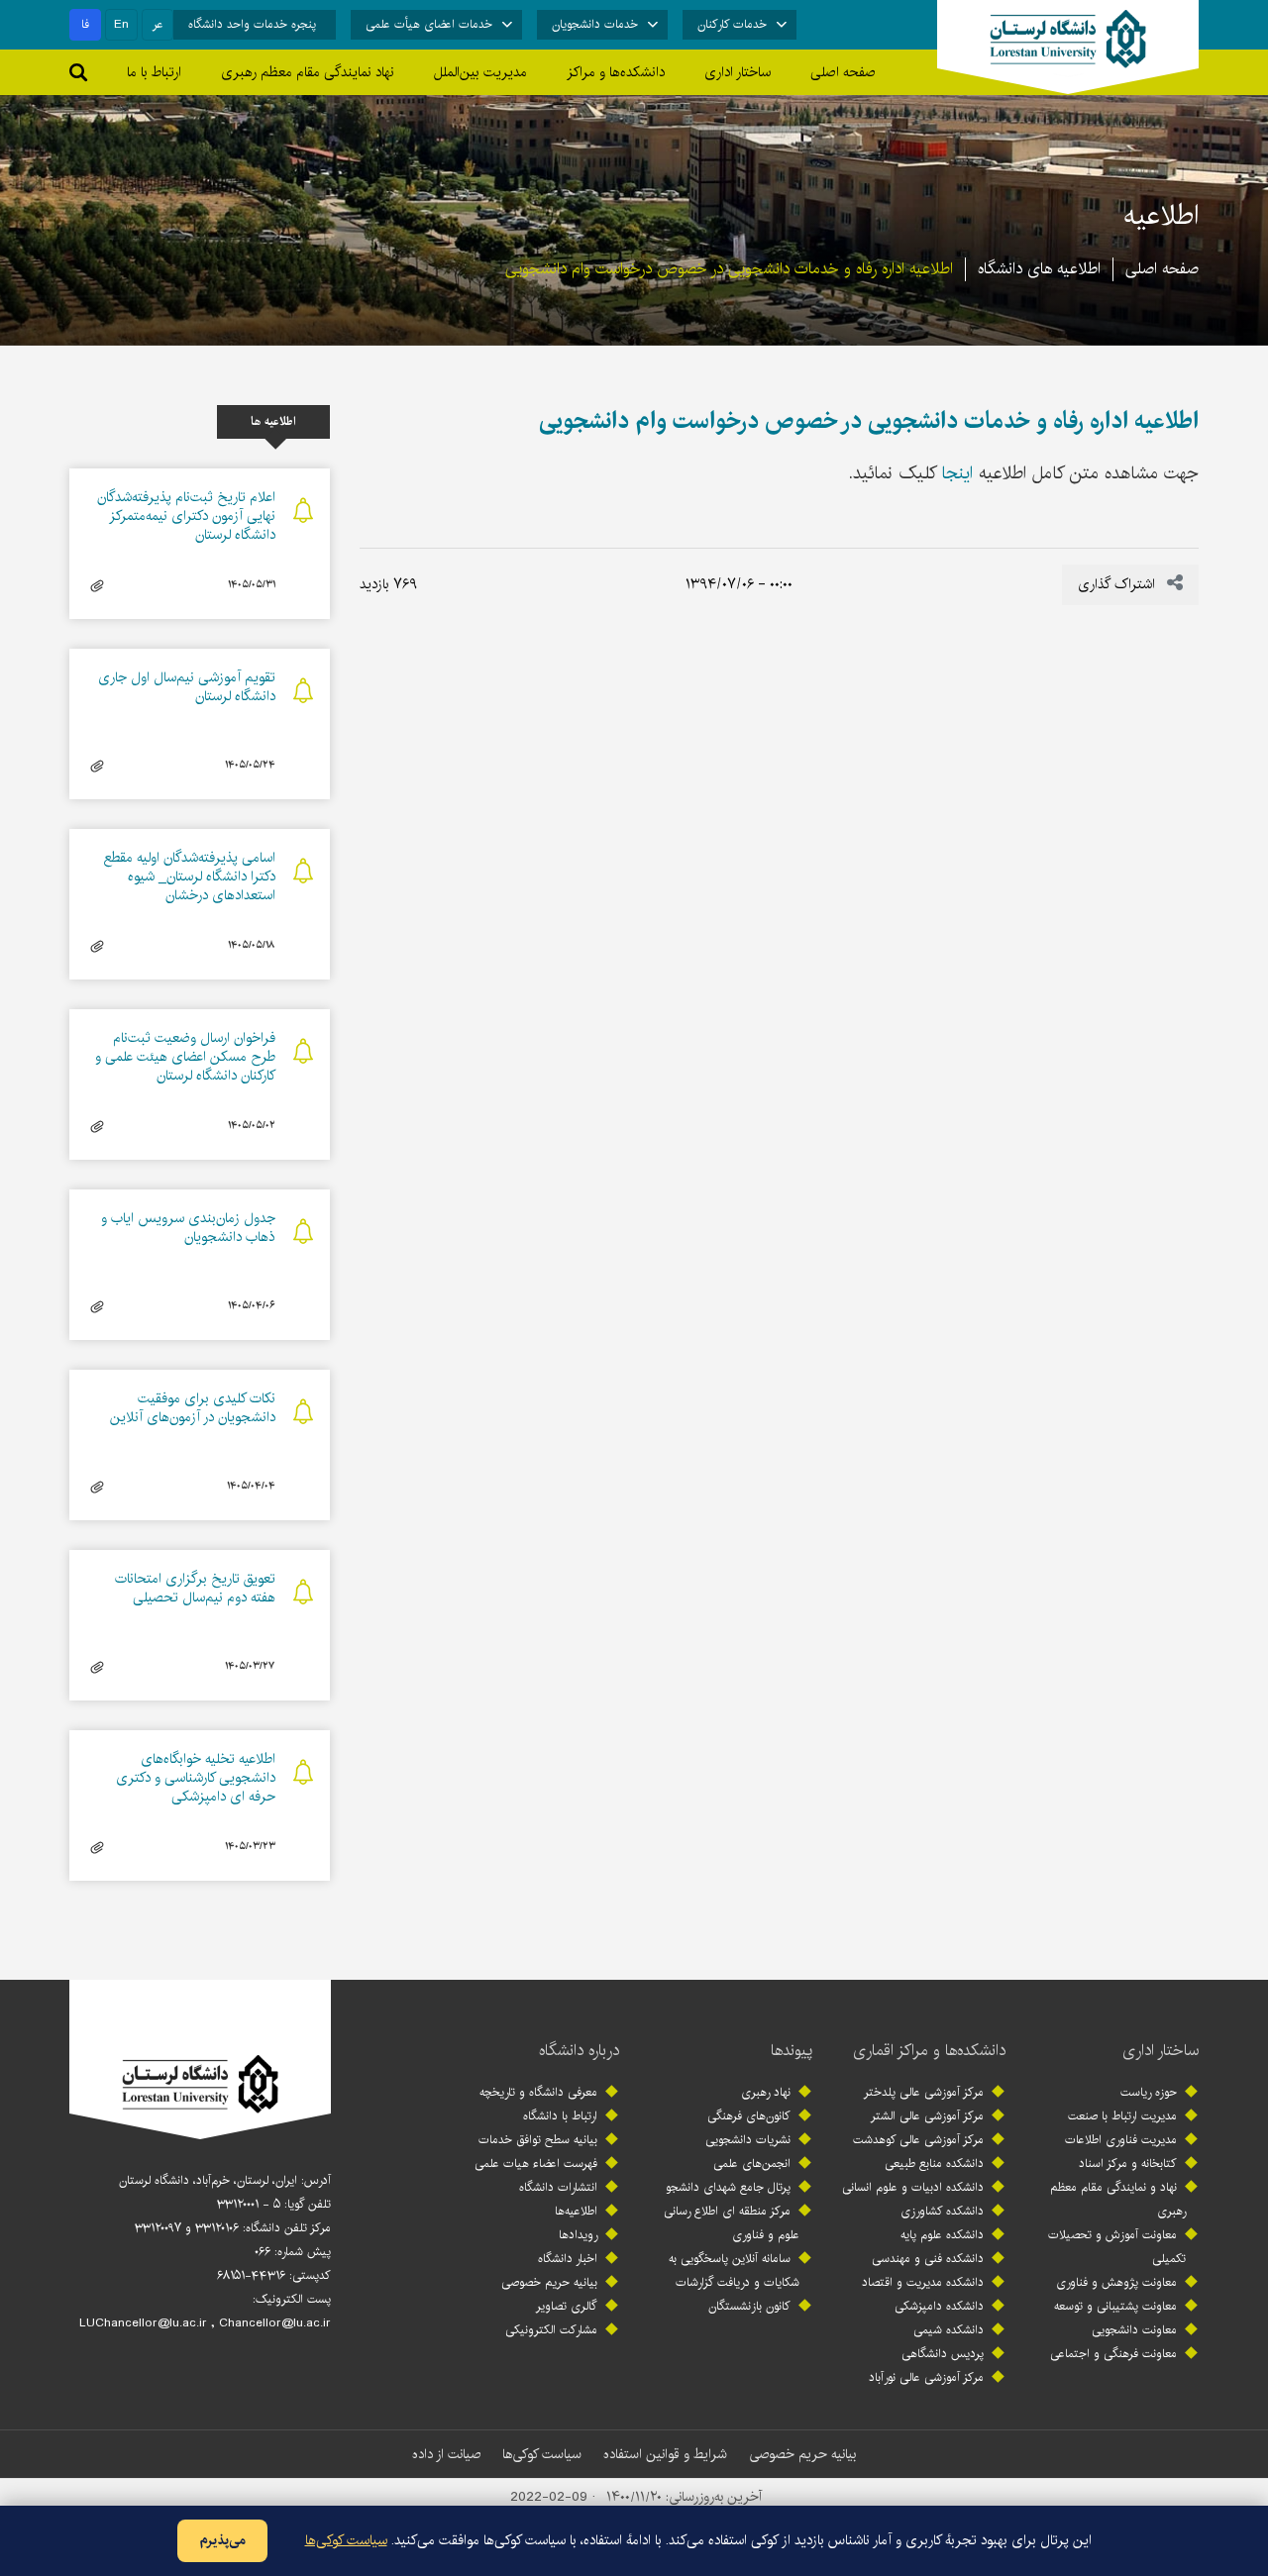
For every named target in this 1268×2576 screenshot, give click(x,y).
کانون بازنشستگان (749, 2306)
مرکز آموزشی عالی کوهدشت (918, 2140)
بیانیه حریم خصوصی (549, 2282)
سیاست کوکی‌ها (542, 2454)
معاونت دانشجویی (1134, 2330)
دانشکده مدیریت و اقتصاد (923, 2282)
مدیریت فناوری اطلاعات (1121, 2140)
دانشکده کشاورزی (942, 2211)
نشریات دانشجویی (748, 2140)
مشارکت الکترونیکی (551, 2330)
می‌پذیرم (222, 2540)
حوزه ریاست (1149, 2092)
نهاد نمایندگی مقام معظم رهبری (308, 72)
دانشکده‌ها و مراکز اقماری (929, 2051)
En (121, 24)
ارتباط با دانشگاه (560, 2116)
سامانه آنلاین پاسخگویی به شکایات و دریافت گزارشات (734, 2270)
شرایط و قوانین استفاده (665, 2454)
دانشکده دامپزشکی (939, 2306)
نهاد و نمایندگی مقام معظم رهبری (1118, 2199)
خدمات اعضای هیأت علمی (429, 24)
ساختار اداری (1161, 2051)
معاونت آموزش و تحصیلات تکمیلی (1117, 2247)
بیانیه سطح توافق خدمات (538, 2140)
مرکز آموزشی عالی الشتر (927, 2116)
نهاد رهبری (766, 2092)
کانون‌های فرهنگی (749, 2116)
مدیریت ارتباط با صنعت (1122, 2116)
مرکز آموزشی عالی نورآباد (926, 2377)
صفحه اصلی (843, 72)
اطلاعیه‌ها (576, 2211)
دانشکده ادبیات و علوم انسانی (913, 2187)
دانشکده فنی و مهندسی (928, 2259)
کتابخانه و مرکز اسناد (1128, 2164)
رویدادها (578, 2235)
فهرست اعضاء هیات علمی (536, 2164)
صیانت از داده (446, 2454)
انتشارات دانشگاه (558, 2187)
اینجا (957, 473)
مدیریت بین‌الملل (480, 72)
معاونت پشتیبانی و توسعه (1115, 2306)
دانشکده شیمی (949, 2330)
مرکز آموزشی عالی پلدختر (924, 2092)
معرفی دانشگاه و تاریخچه (538, 2092)
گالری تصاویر (567, 2306)
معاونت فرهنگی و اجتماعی (1113, 2354)
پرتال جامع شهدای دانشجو (728, 2187)
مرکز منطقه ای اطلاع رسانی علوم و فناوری (732, 2223)
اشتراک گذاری (1118, 584)
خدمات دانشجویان (595, 24)
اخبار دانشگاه (568, 2259)
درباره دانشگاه (579, 2051)
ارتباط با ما (154, 72)
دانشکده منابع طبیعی (934, 2164)
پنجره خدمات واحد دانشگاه (252, 24)
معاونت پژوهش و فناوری (1116, 2282)
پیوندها (792, 2051)
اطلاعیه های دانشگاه (1039, 269)
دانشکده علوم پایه (942, 2235)
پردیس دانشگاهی (943, 2354)
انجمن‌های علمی (752, 2164)
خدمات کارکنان (732, 24)
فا (85, 24)
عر (158, 24)
